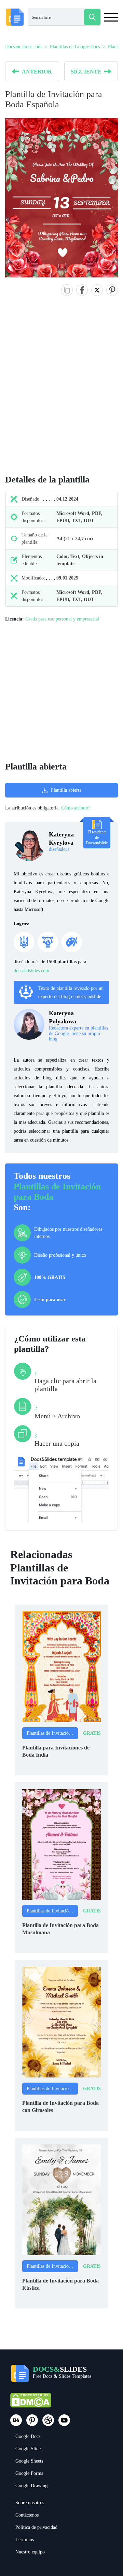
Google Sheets (29, 2461)
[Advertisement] (61, 392)
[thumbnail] (61, 1666)
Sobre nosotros (30, 2503)
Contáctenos (27, 2515)
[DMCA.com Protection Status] (31, 2403)
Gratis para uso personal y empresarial (62, 619)
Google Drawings (32, 2486)
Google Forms (29, 2473)
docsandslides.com (31, 971)
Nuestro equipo (30, 2552)
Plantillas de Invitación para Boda (52, 1733)
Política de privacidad (36, 2527)
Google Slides (29, 2449)
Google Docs (28, 2436)
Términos (25, 2540)
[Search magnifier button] (92, 17)
